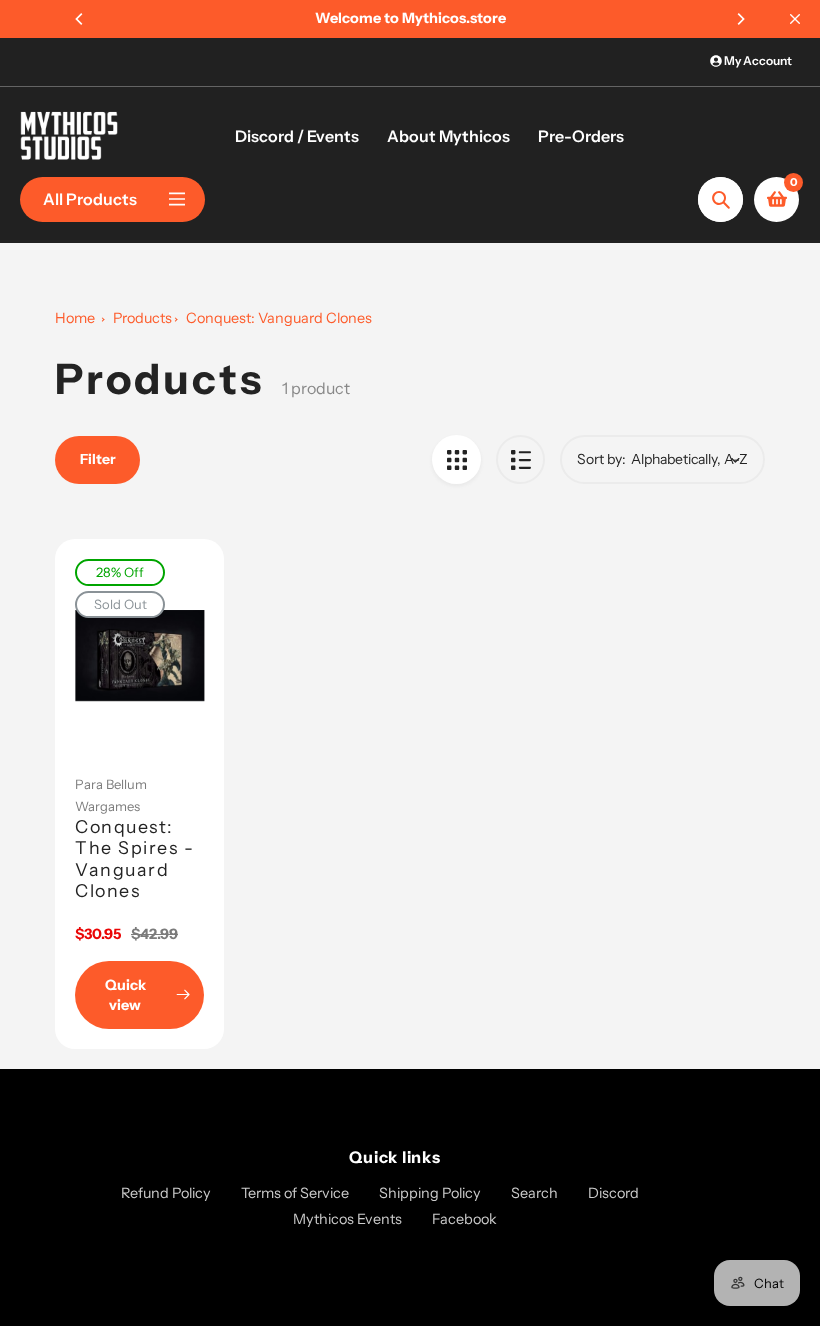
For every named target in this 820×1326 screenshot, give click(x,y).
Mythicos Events (347, 1219)
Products (142, 318)
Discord (613, 1193)
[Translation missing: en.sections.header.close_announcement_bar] (795, 19)
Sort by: (601, 459)
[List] (520, 459)
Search (534, 1193)
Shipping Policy (430, 1193)
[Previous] (80, 19)
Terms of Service (295, 1193)
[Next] (740, 19)
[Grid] (456, 459)
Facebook (464, 1219)
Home (75, 318)
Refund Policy (166, 1193)
